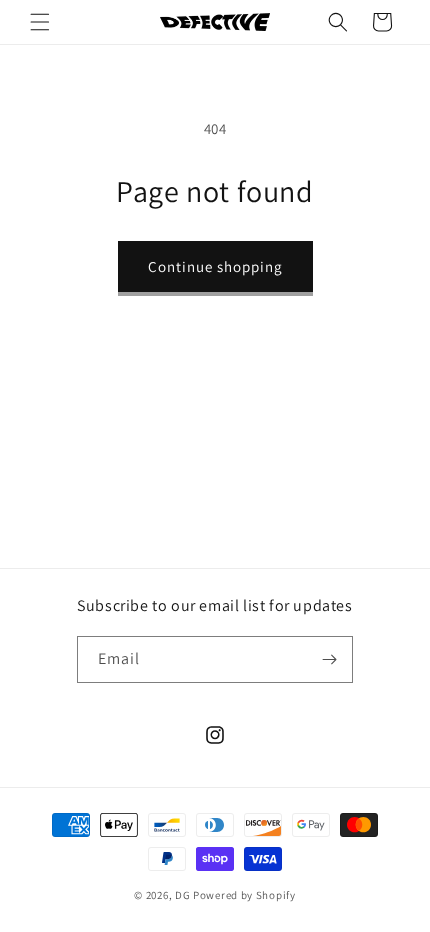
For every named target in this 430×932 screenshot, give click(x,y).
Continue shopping (215, 266)
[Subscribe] (330, 659)
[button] (40, 22)
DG (182, 895)
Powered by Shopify (244, 895)
